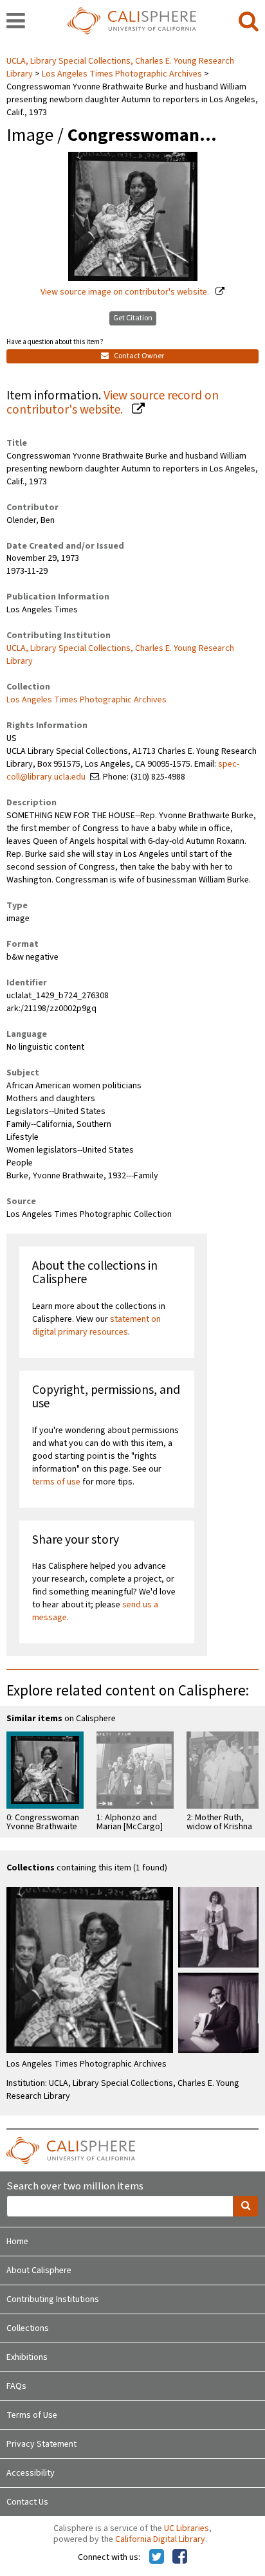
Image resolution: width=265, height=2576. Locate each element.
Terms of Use (32, 2415)
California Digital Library (160, 2539)
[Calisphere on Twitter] (157, 2557)
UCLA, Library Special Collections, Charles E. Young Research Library (120, 655)
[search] (249, 22)
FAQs (16, 2386)
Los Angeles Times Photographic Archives (122, 74)
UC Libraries (187, 2528)
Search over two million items (75, 2187)
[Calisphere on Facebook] (180, 2557)
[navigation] (16, 22)
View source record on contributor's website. (113, 403)
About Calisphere (39, 2270)
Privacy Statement (41, 2444)
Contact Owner (138, 356)
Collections (28, 2328)
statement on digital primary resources (96, 1326)
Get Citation (133, 318)
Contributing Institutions (53, 2299)
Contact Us (27, 2502)
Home (17, 2242)
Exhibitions (27, 2357)
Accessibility (31, 2473)
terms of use (56, 1482)
